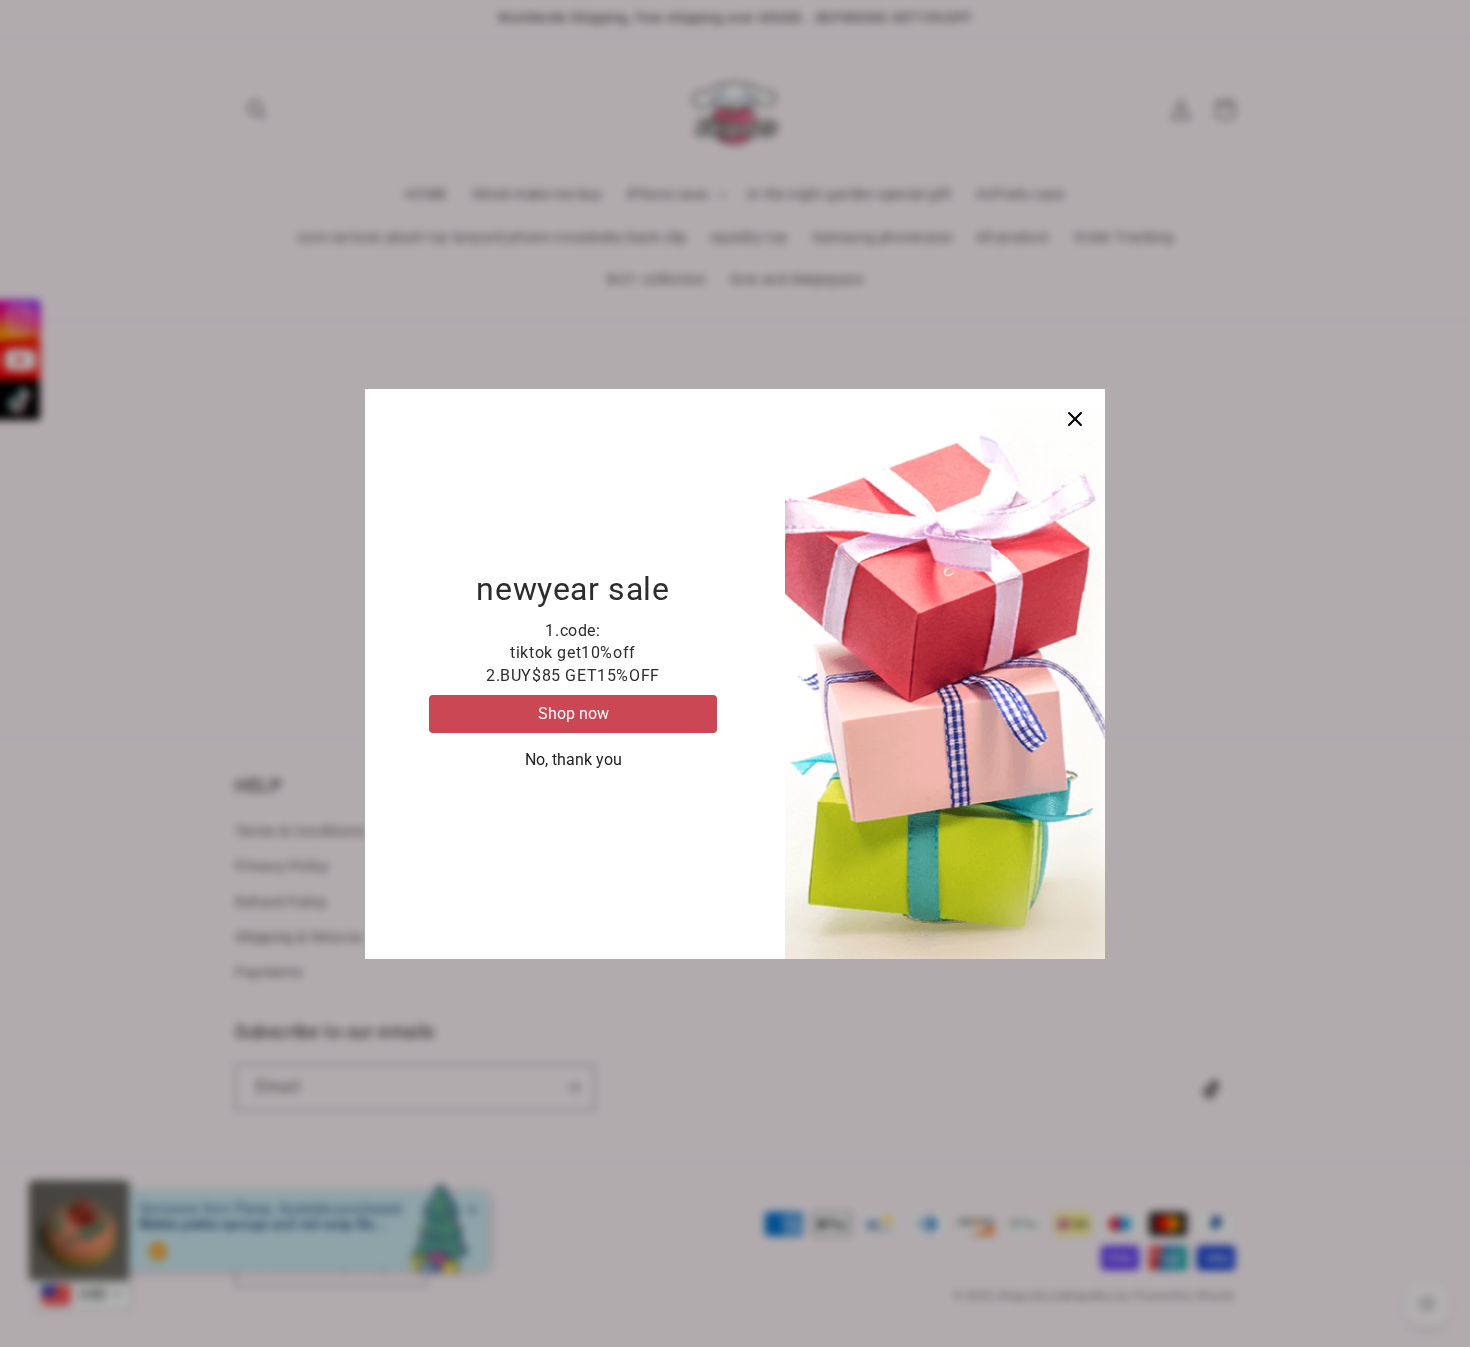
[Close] (1075, 419)
